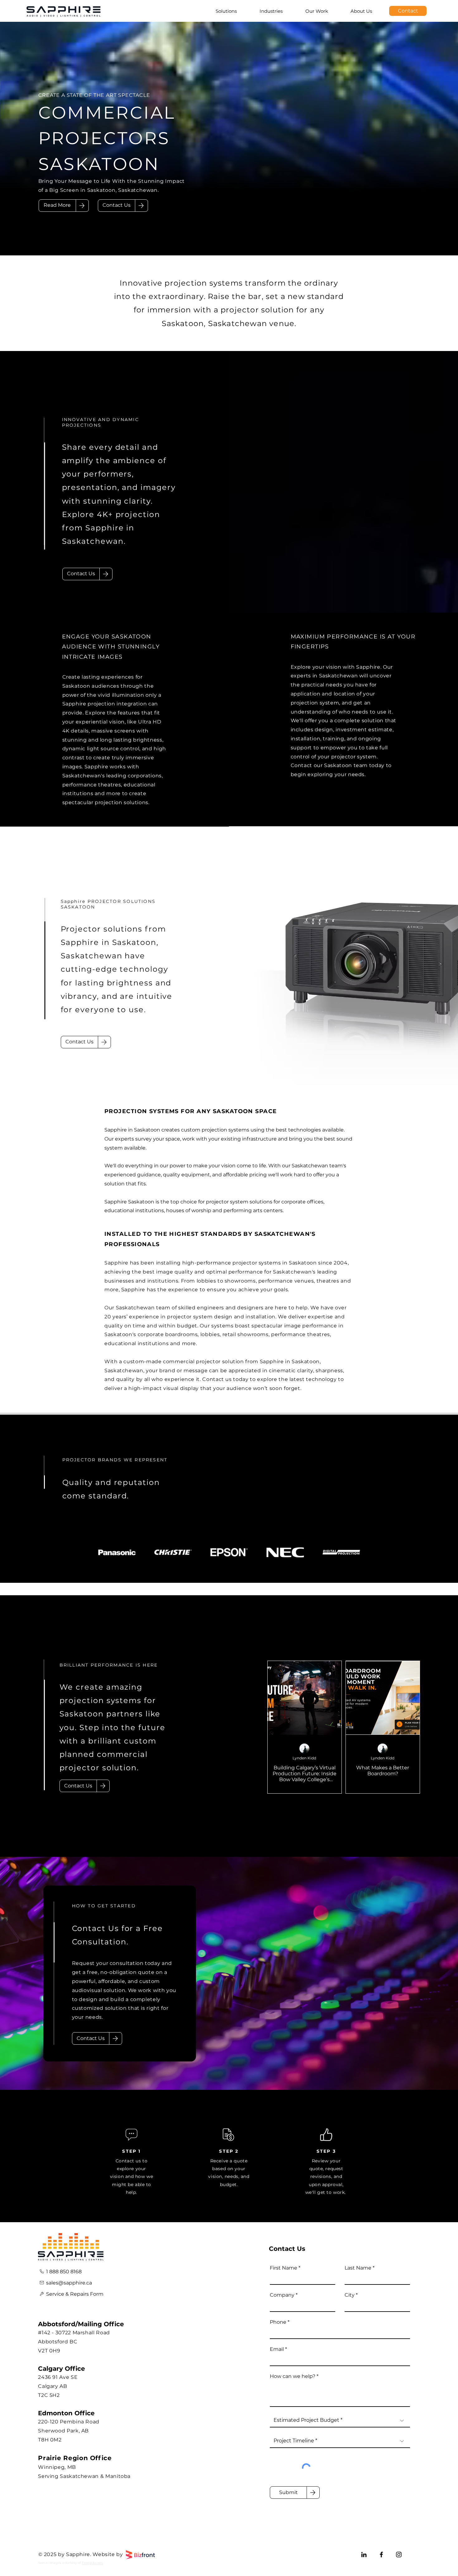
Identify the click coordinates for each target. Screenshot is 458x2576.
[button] (117, 206)
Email (277, 2349)
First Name (284, 2268)
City (350, 2295)
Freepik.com (92, 2563)
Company (282, 2295)
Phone (278, 2322)
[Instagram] (399, 2555)
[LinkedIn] (364, 2555)
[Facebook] (381, 2555)
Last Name (358, 2268)
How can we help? (293, 2376)
